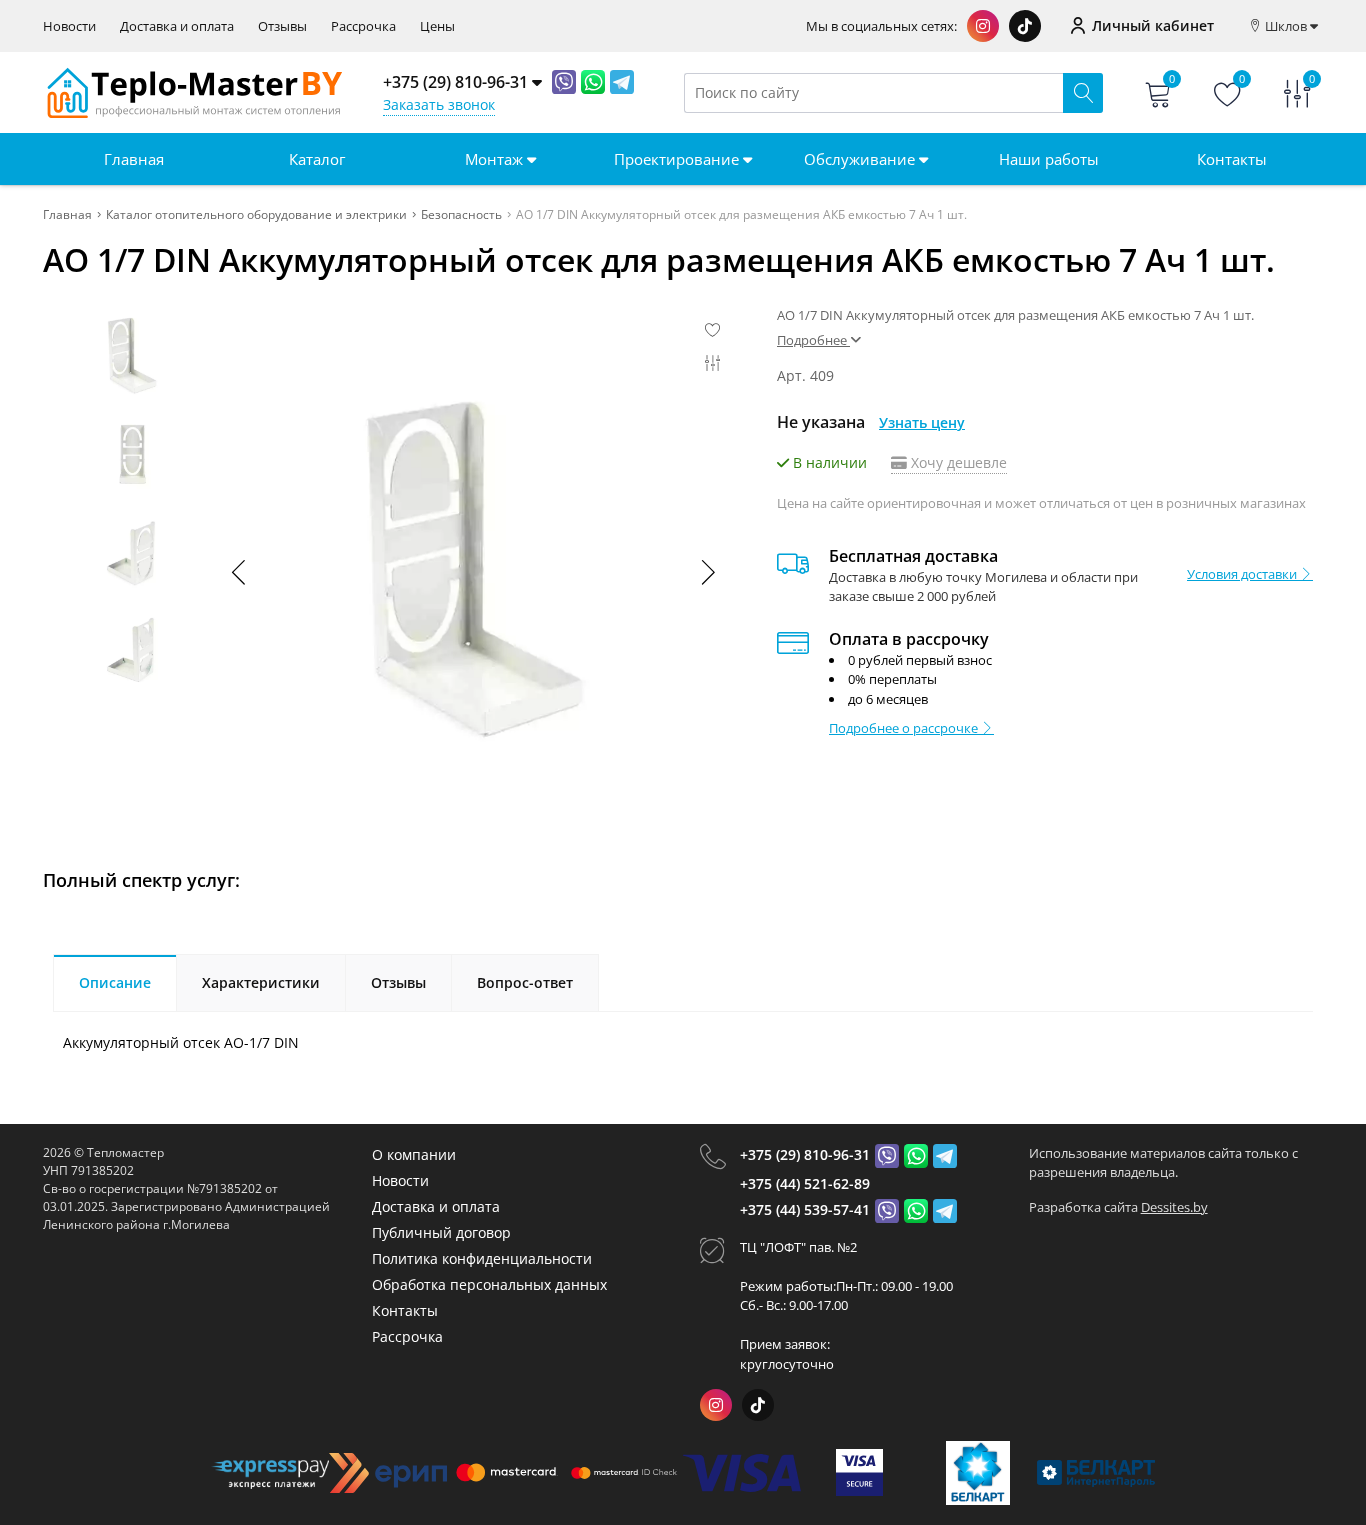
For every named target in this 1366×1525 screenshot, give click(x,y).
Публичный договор (441, 1232)
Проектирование (678, 159)
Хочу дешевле (957, 462)
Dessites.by (1174, 1207)
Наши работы (1049, 159)
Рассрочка (363, 26)
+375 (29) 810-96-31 (805, 1154)
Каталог (317, 159)
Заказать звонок (439, 104)
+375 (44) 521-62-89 (805, 1183)
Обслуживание (861, 159)
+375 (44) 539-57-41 (805, 1209)
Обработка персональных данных (489, 1284)
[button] (707, 572)
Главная (134, 159)
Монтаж (496, 159)
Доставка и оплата (177, 26)
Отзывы (282, 26)
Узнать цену (922, 422)
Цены (437, 26)
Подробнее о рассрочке (905, 728)
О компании (414, 1154)
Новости (69, 26)
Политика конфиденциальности (482, 1258)
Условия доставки (1243, 574)
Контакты (1232, 159)
